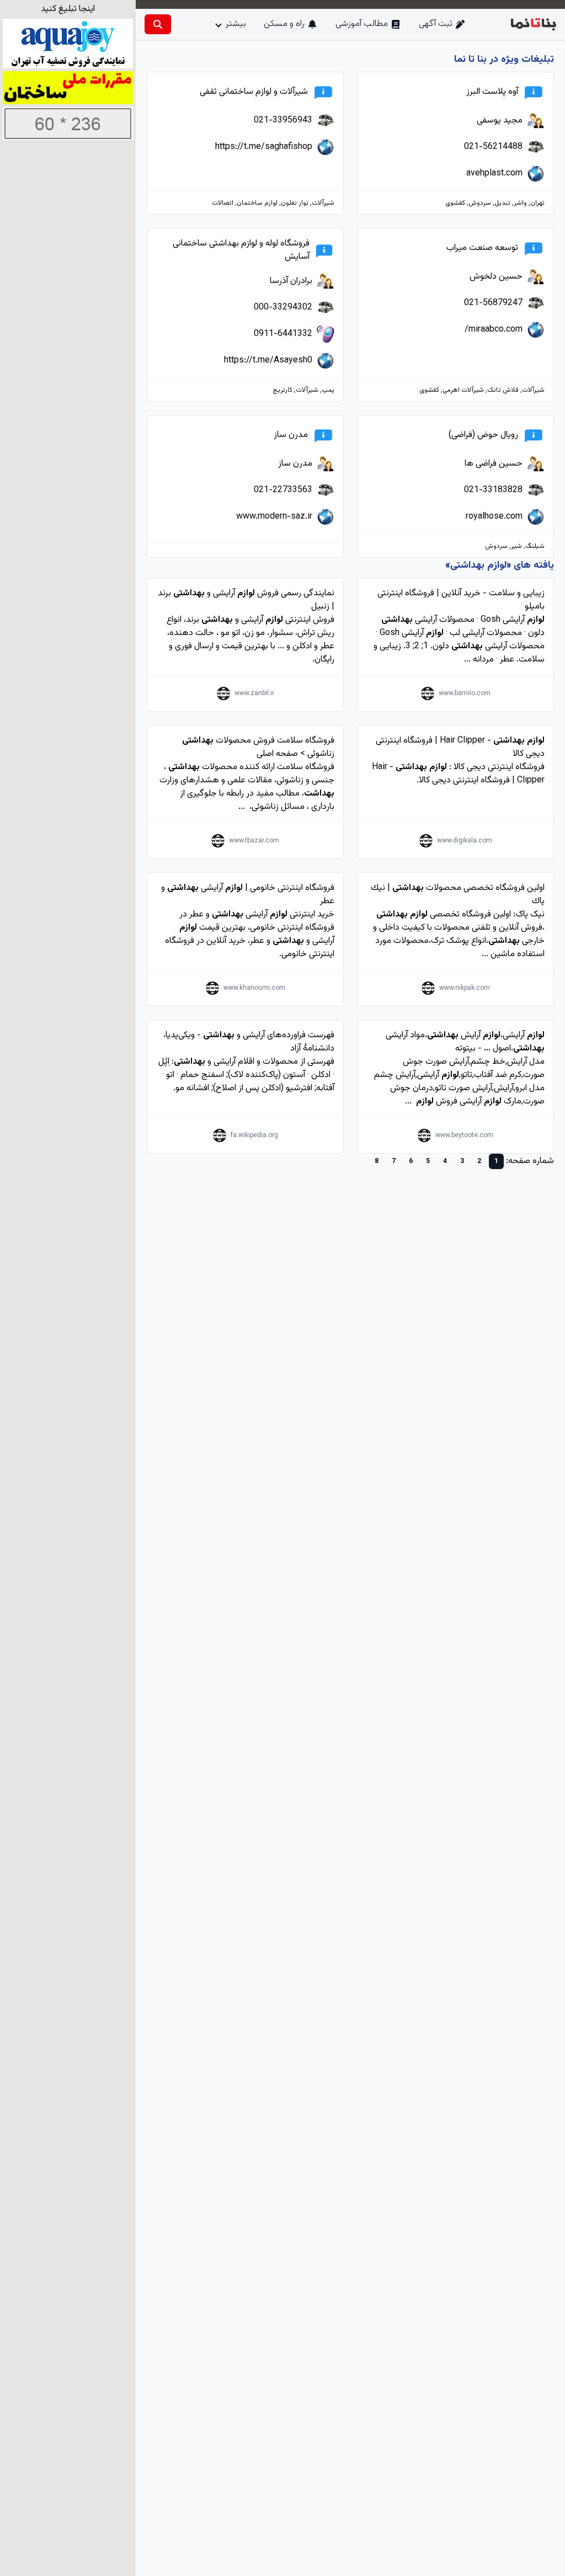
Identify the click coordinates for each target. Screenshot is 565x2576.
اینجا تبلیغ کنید (68, 9)
